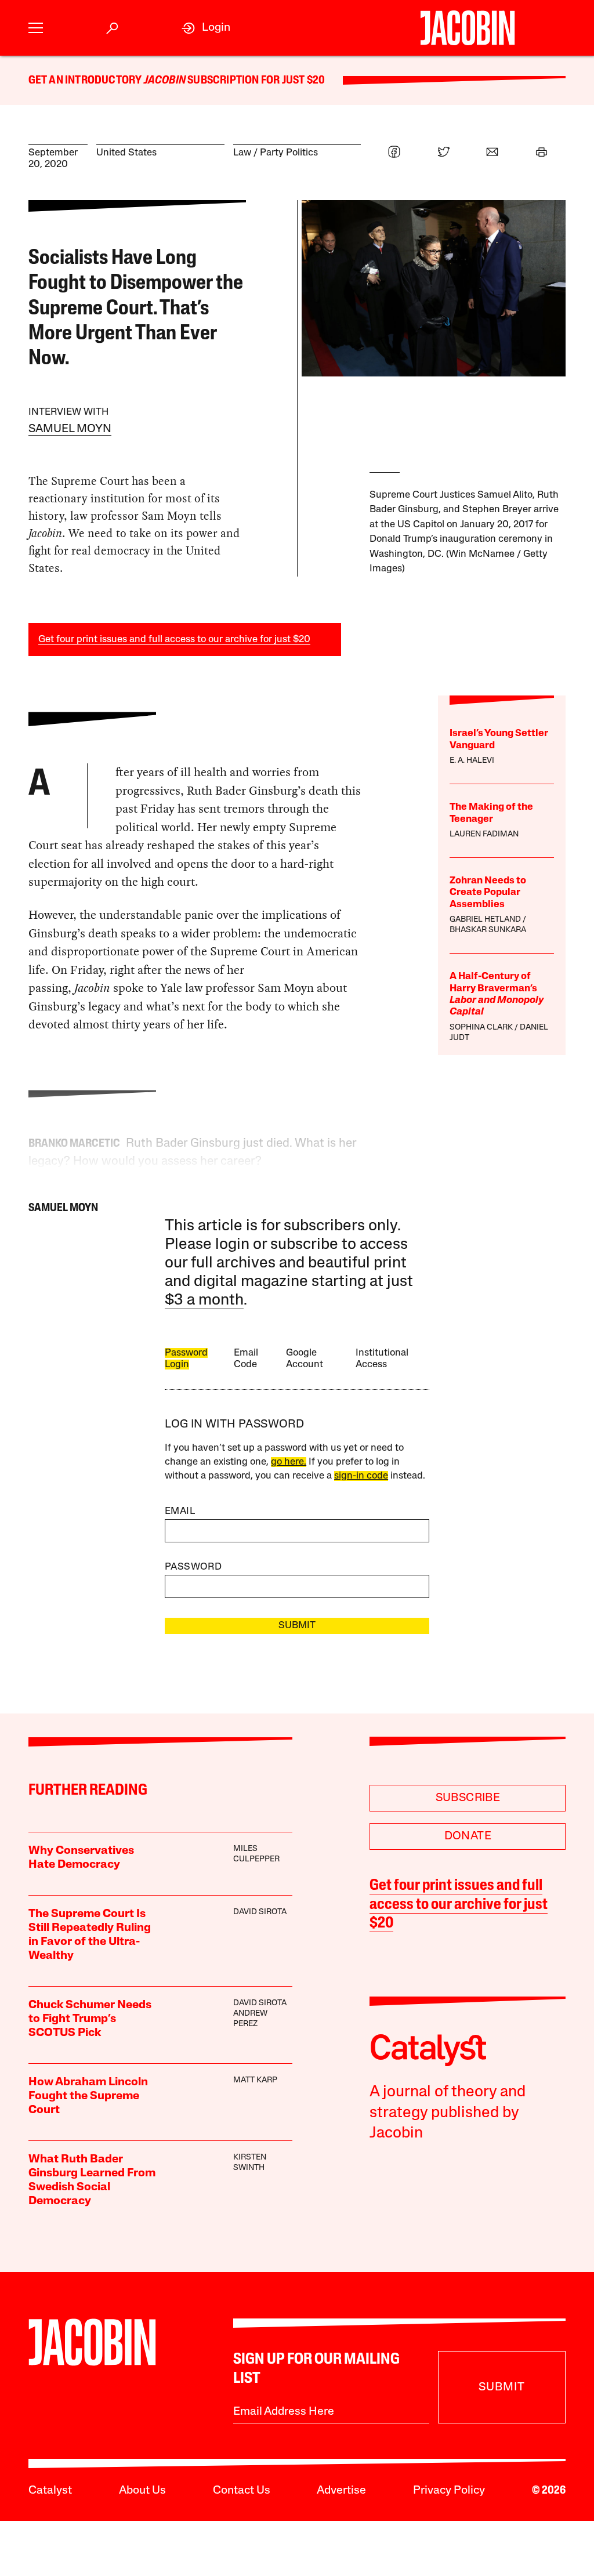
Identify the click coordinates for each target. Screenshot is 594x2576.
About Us (142, 2491)
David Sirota (260, 1912)
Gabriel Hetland (485, 920)
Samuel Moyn (70, 429)
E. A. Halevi (472, 761)
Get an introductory (86, 81)
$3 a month (204, 1301)
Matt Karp (255, 2080)
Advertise (341, 2491)
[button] (36, 28)
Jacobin (165, 81)
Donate (468, 1836)
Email (180, 1511)
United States (126, 153)
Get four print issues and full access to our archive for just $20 (174, 640)
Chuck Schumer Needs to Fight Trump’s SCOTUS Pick (90, 2019)
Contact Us (242, 2491)
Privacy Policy (449, 2491)
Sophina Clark (481, 1028)
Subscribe (468, 1798)
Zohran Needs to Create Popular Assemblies (488, 893)
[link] (206, 28)
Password (193, 1567)
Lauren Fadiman (484, 834)
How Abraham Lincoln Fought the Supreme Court (88, 2096)
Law (242, 153)
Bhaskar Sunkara (488, 930)
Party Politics (289, 153)
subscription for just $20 (255, 81)
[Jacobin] (468, 28)
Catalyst (50, 2491)
